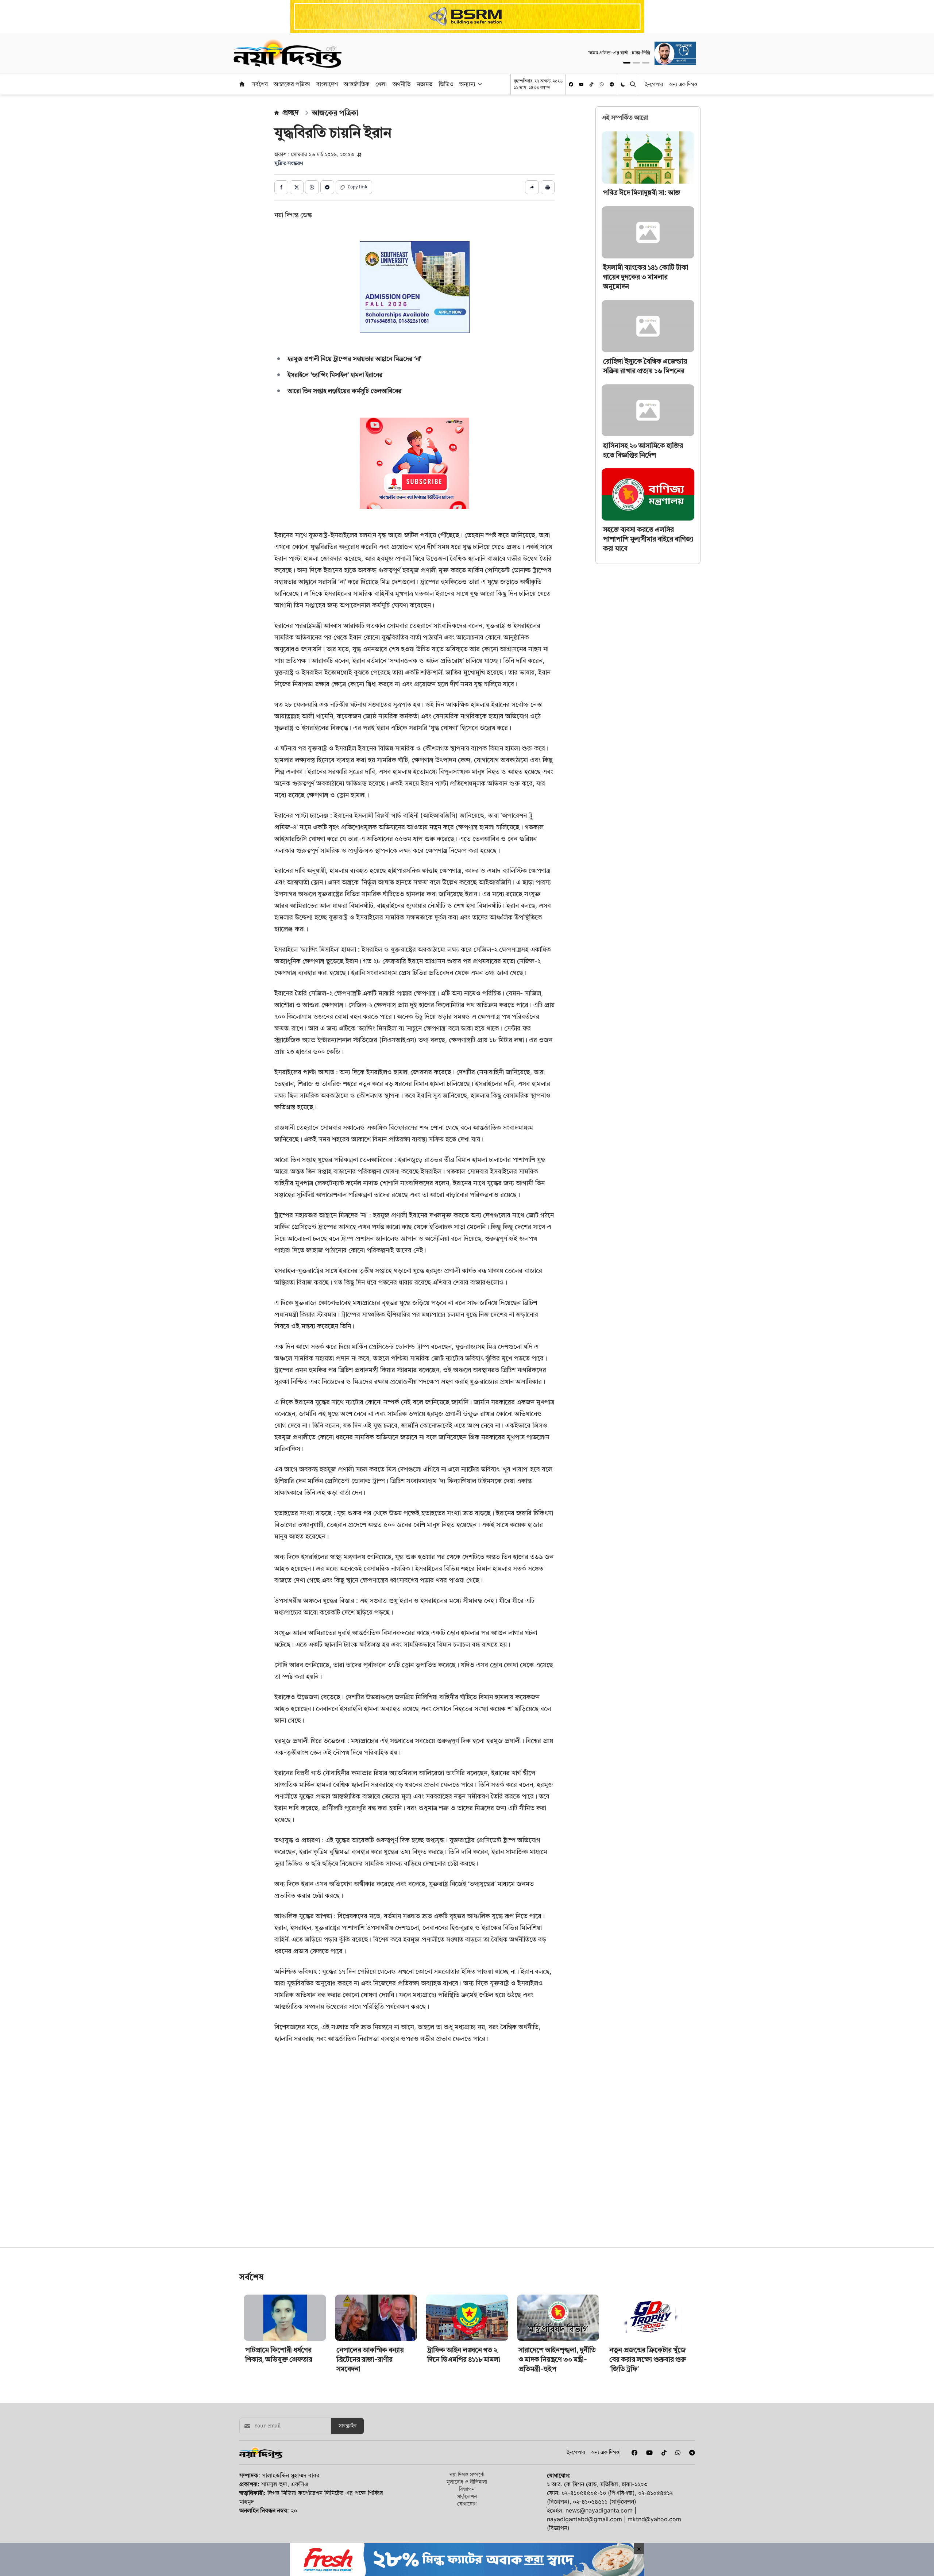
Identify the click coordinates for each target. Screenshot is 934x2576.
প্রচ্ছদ (291, 112)
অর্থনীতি (402, 84)
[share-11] (532, 187)
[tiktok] (591, 84)
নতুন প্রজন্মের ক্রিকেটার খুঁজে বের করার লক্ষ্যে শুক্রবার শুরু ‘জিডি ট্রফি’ (648, 2462)
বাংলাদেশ (327, 84)
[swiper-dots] (627, 63)
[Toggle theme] (624, 84)
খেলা (381, 84)
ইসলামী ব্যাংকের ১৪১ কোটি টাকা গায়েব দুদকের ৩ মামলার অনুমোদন (646, 277)
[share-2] (297, 187)
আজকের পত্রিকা (292, 84)
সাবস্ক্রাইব (348, 2528)
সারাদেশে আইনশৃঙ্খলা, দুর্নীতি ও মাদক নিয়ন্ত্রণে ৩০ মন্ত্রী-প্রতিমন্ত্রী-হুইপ (557, 2462)
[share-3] (312, 187)
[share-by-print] (548, 187)
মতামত (425, 84)
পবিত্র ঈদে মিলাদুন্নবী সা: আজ (642, 193)
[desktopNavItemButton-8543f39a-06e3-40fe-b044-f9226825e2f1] (479, 84)
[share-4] (327, 187)
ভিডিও (446, 84)
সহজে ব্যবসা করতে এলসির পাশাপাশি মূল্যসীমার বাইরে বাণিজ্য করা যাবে (648, 539)
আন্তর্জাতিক (357, 84)
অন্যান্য (467, 84)
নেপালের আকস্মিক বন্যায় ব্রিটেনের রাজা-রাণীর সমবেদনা (370, 2462)
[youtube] (581, 84)
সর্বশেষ (260, 84)
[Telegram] (612, 84)
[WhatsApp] (602, 84)
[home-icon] (242, 84)
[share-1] (281, 187)
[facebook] (571, 84)
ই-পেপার (654, 84)
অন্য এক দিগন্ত (683, 84)
